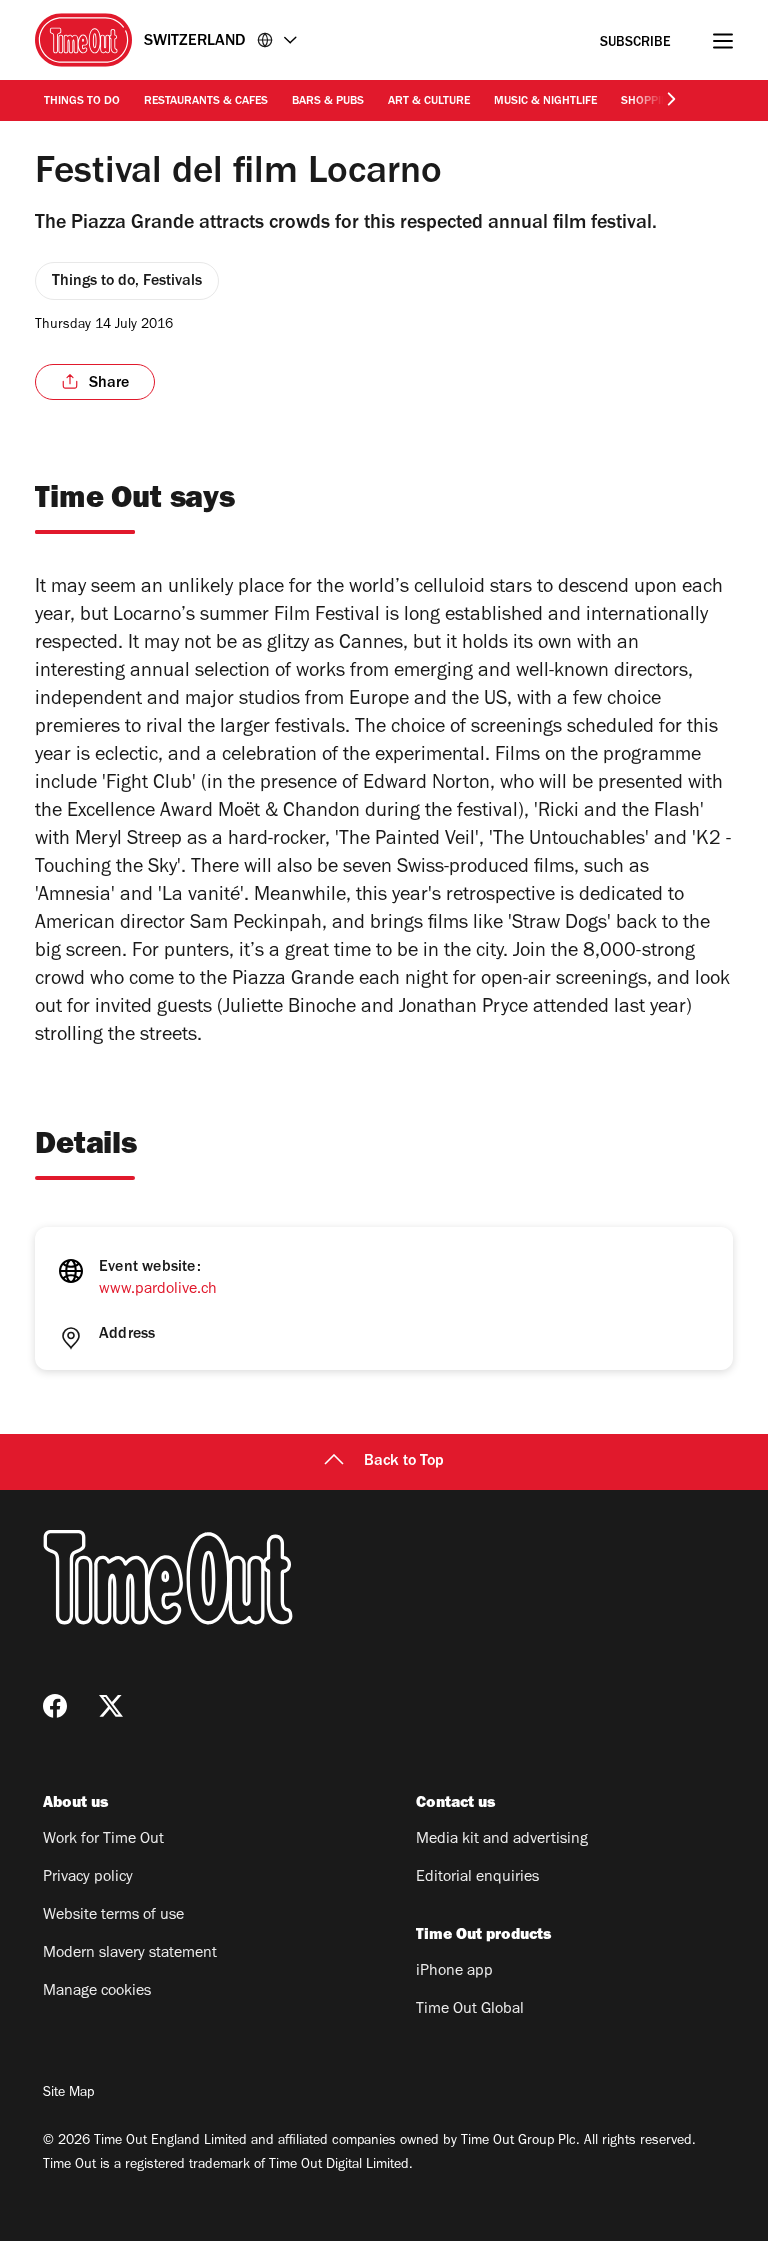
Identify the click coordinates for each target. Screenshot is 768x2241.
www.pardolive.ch (158, 1290)
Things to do (82, 102)
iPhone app (454, 1972)
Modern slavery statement (130, 1954)
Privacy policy (88, 1878)
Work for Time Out (103, 1840)
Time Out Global (470, 2010)
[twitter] (111, 1706)
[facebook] (55, 1706)
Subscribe (635, 43)
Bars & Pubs (328, 102)
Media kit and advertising (502, 1840)
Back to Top (404, 1462)
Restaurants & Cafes (206, 102)
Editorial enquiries (477, 1878)
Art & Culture (429, 102)
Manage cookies (97, 1992)
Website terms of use (113, 1916)
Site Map (68, 2094)
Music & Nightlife (545, 102)
